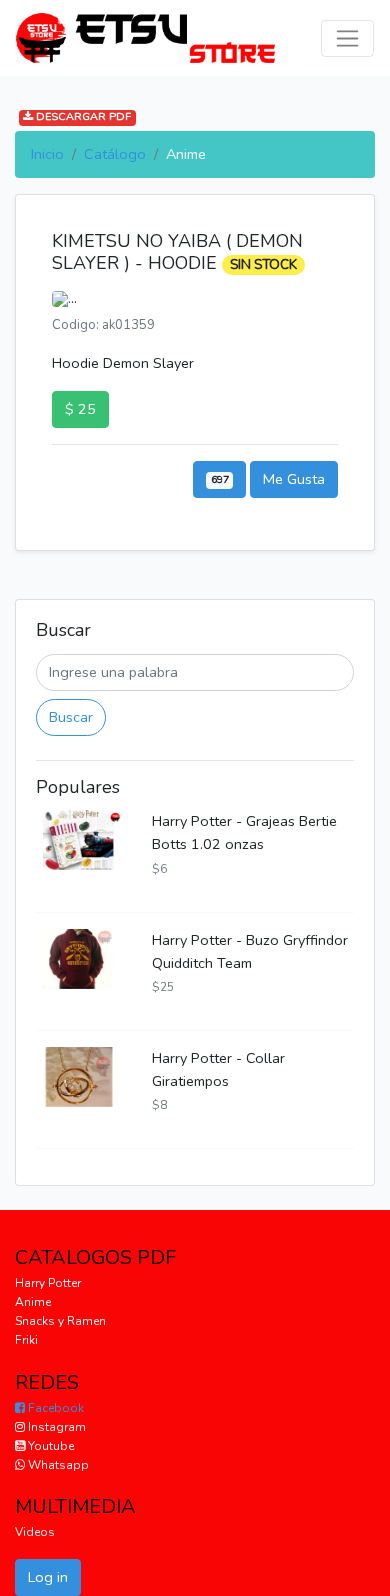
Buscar (71, 717)
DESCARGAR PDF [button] (82, 117)
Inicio (47, 154)
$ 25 (80, 409)
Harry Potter (48, 1283)
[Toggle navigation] (347, 38)
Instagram (55, 1427)
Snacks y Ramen (60, 1321)
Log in (48, 1577)
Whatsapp (57, 1465)
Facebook (54, 1408)
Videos (35, 1532)
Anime (33, 1302)
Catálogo (115, 154)
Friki (26, 1340)
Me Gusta (294, 479)
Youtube (49, 1446)
